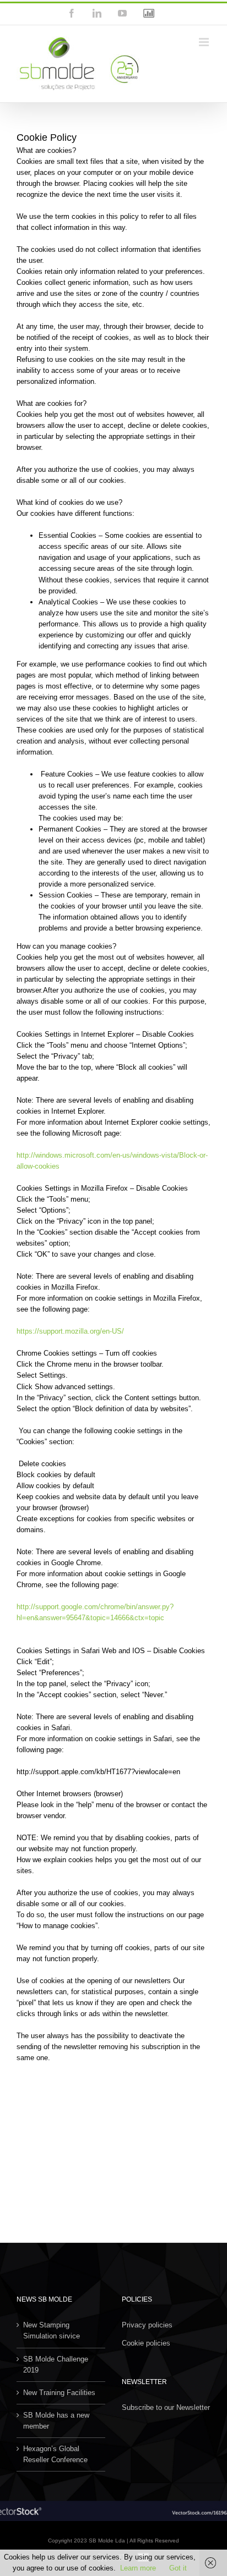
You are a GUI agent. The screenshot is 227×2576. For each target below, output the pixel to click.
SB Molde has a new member (56, 2421)
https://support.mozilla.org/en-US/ (70, 1331)
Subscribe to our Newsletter (166, 2407)
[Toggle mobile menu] (205, 42)
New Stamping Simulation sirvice (52, 2330)
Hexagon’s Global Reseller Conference (55, 2454)
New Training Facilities (59, 2393)
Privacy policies (147, 2325)
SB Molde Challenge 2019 (56, 2365)
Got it (178, 2568)
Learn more (138, 2568)
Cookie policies (146, 2343)
